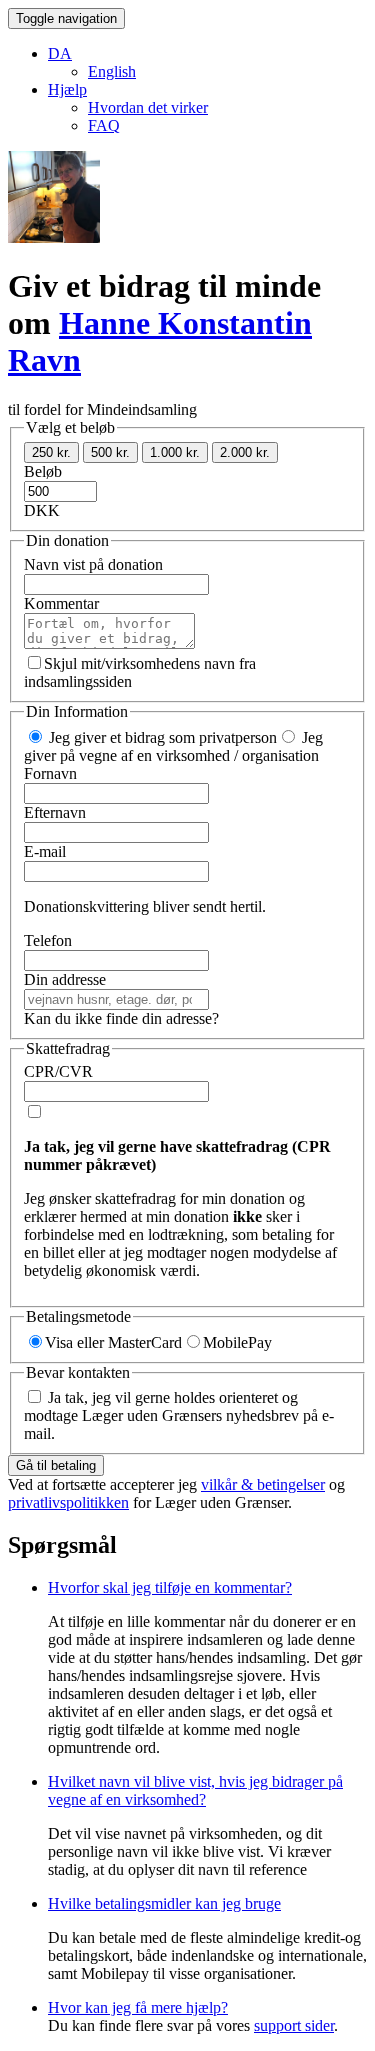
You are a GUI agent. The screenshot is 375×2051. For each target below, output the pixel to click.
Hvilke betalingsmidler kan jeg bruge (164, 1903)
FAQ (104, 125)
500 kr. (110, 452)
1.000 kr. (175, 452)
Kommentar (61, 603)
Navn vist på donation (93, 564)
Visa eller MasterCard (113, 1342)
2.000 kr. (245, 452)
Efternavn (55, 812)
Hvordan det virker (148, 107)
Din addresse (65, 979)
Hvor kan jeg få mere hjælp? (138, 2007)
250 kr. (51, 452)
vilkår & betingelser (263, 1484)
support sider (294, 2025)
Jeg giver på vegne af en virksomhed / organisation (173, 746)
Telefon (48, 940)
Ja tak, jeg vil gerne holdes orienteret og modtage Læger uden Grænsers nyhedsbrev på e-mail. (179, 1415)
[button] (60, 53)
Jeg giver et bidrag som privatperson (161, 737)
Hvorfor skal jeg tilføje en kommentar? (170, 1587)
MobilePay (237, 1342)
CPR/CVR (58, 1071)
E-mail (45, 851)
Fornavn (50, 773)
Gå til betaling (56, 1465)
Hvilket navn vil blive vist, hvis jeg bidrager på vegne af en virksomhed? (195, 1790)
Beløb (43, 471)
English (112, 71)
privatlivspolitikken (68, 1502)
